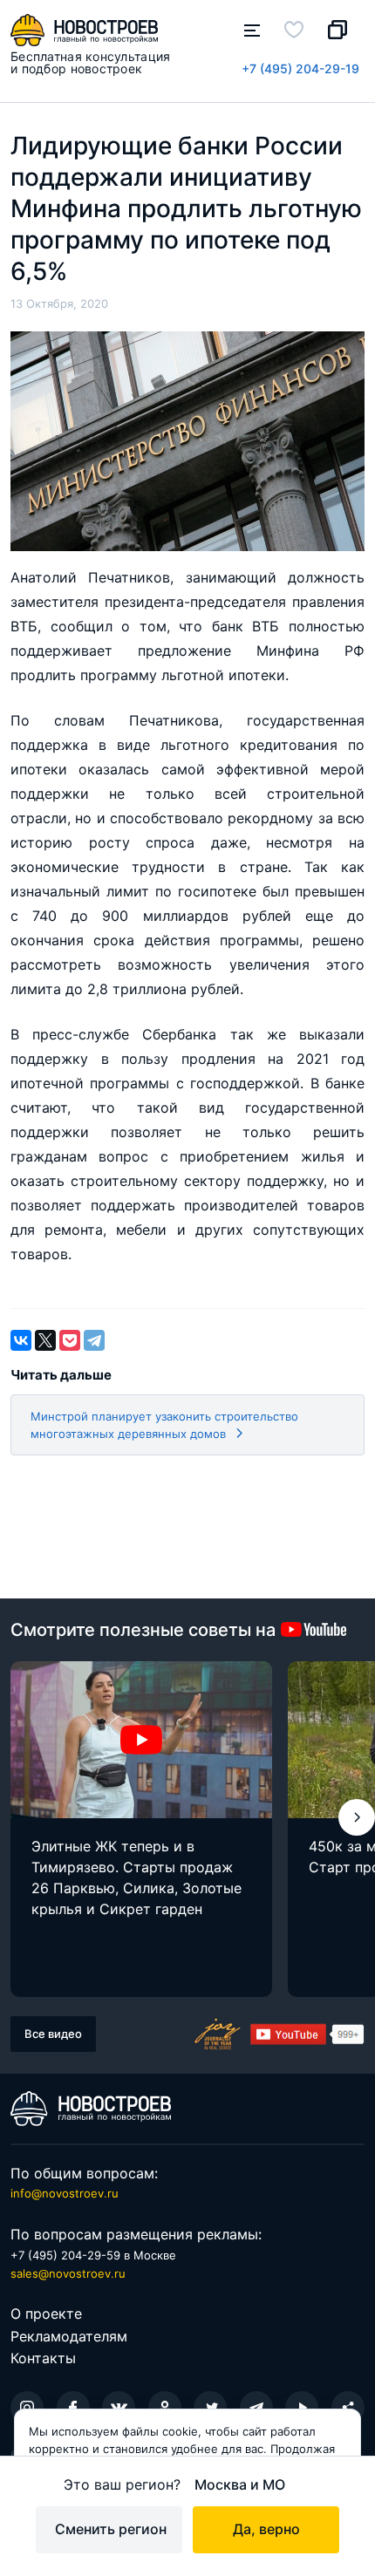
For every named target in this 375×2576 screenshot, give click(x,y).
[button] (357, 1817)
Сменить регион (111, 2529)
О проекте (46, 2314)
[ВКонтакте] (21, 1340)
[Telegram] (94, 1340)
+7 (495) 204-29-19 (300, 68)
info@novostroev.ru (65, 2193)
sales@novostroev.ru (68, 2273)
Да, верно (266, 2529)
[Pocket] (70, 1340)
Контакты (43, 2358)
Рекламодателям (69, 2336)
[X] (45, 1340)
